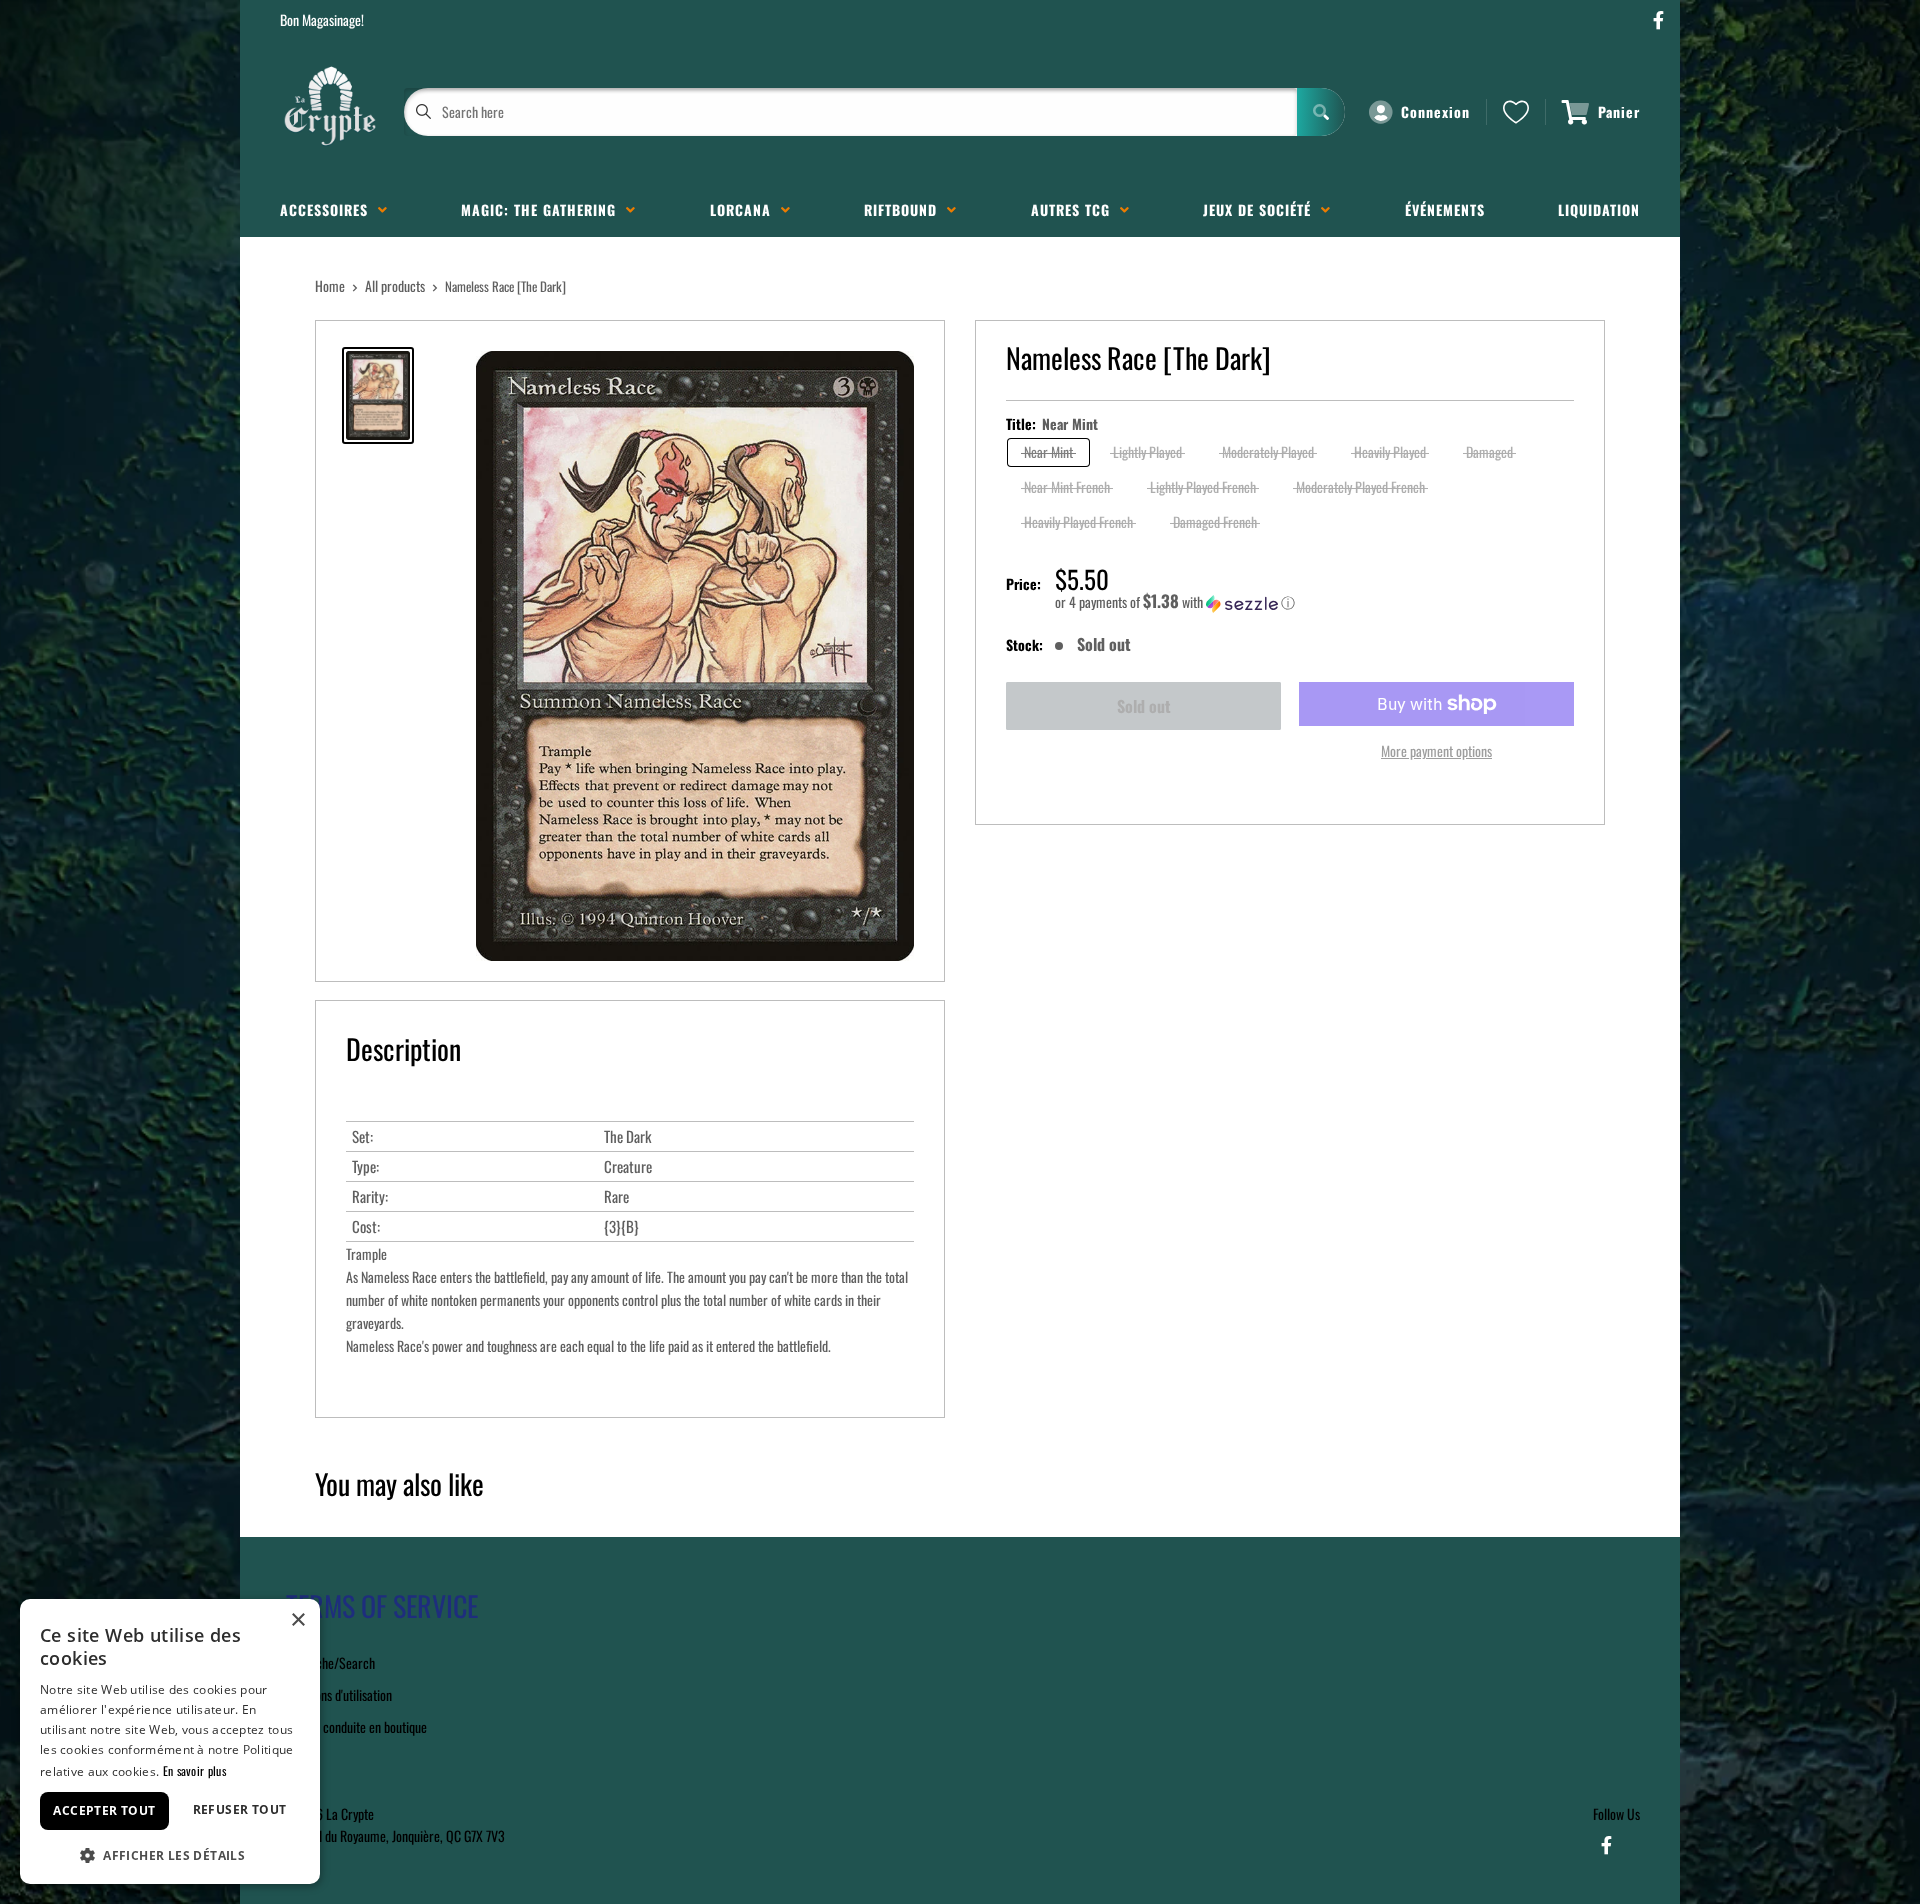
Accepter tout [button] (104, 1810)
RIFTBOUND (905, 209)
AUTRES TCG (1075, 209)
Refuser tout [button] (240, 1809)
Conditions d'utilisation (336, 1694)
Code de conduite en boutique (353, 1726)
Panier (1619, 111)
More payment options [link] (1436, 750)
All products (395, 285)
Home (330, 285)
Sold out (1144, 706)
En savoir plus (194, 1770)
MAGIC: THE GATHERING (543, 209)
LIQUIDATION (1599, 209)
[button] (1314, 602)
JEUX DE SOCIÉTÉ (1262, 209)
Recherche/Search (327, 1662)
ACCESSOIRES (329, 209)
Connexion (1435, 111)
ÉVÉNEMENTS (1445, 209)
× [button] (297, 1620)
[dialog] (170, 1741)
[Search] (1321, 112)
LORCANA (745, 209)
